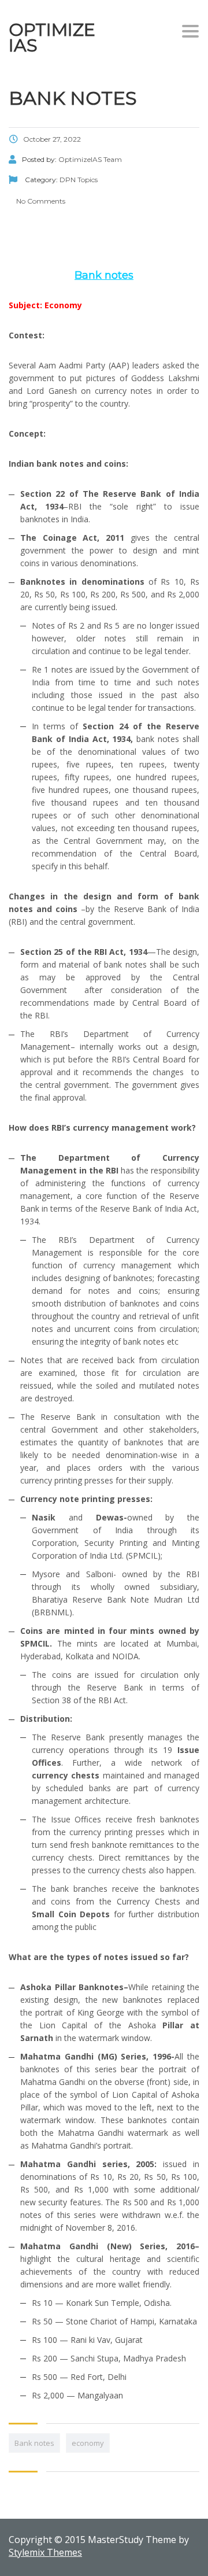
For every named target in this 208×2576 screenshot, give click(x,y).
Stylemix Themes (45, 2552)
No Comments (40, 201)
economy (88, 2443)
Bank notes (34, 2443)
